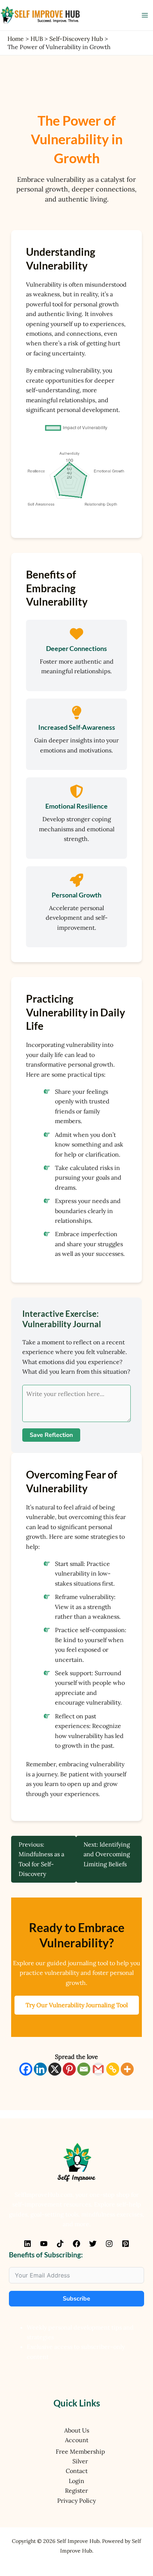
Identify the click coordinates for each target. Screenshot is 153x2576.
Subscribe (76, 2299)
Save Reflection (51, 1435)
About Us (77, 2430)
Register (76, 2490)
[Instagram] (109, 2244)
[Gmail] (98, 2069)
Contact (77, 2471)
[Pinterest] (69, 2069)
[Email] (84, 2069)
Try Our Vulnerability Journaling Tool (77, 2005)
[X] (55, 2069)
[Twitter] (93, 2244)
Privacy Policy (76, 2501)
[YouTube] (44, 2244)
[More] (127, 2069)
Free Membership (80, 2451)
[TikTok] (60, 2244)
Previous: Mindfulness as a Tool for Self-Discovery (41, 1859)
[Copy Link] (113, 2069)
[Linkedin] (40, 2069)
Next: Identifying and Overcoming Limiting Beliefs (107, 1854)
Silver (80, 2461)
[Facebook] (26, 2069)
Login (76, 2481)
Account (77, 2440)
